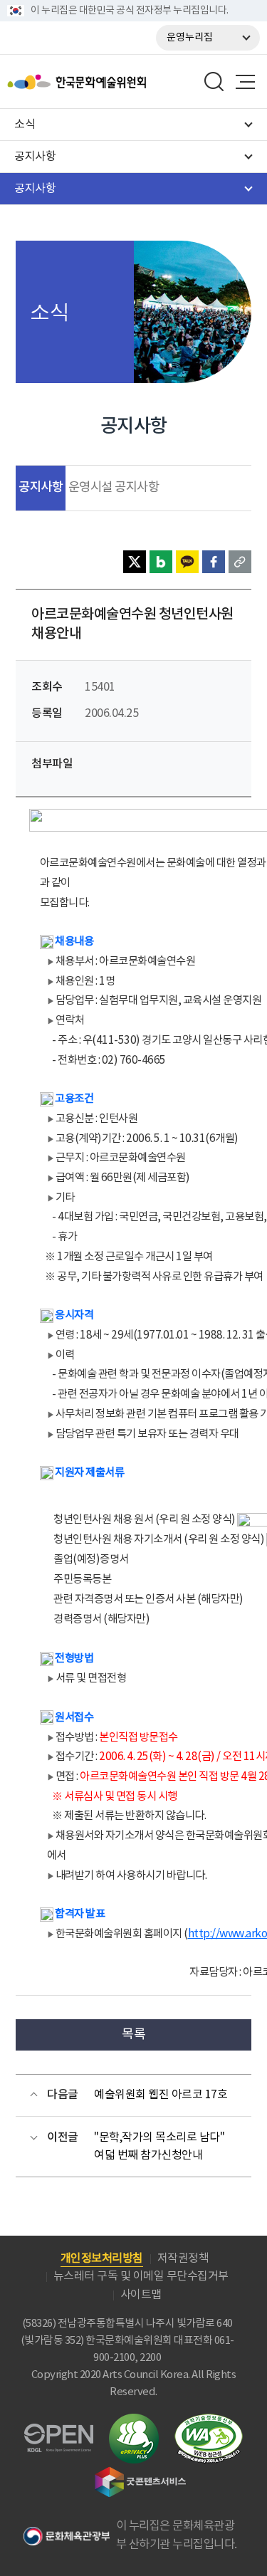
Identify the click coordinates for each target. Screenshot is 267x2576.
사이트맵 (141, 2295)
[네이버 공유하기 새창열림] (161, 562)
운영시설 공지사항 (114, 488)
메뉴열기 (245, 82)
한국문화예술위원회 (112, 82)
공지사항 (41, 487)
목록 (133, 2035)
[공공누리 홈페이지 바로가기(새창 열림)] (59, 2432)
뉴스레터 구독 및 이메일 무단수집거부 (141, 2276)
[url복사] (240, 562)
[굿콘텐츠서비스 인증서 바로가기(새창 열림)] (141, 2473)
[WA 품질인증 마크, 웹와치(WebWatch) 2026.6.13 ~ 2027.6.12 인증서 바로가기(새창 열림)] (209, 2420)
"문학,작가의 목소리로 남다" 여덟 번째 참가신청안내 (159, 2147)
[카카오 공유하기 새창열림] (187, 562)
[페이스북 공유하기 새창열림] (214, 562)
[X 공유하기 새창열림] (135, 562)
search (214, 82)
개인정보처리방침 (102, 2258)
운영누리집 (190, 38)
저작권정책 (183, 2258)
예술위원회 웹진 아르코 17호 (161, 2095)
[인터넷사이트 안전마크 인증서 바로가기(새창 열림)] (134, 2422)
